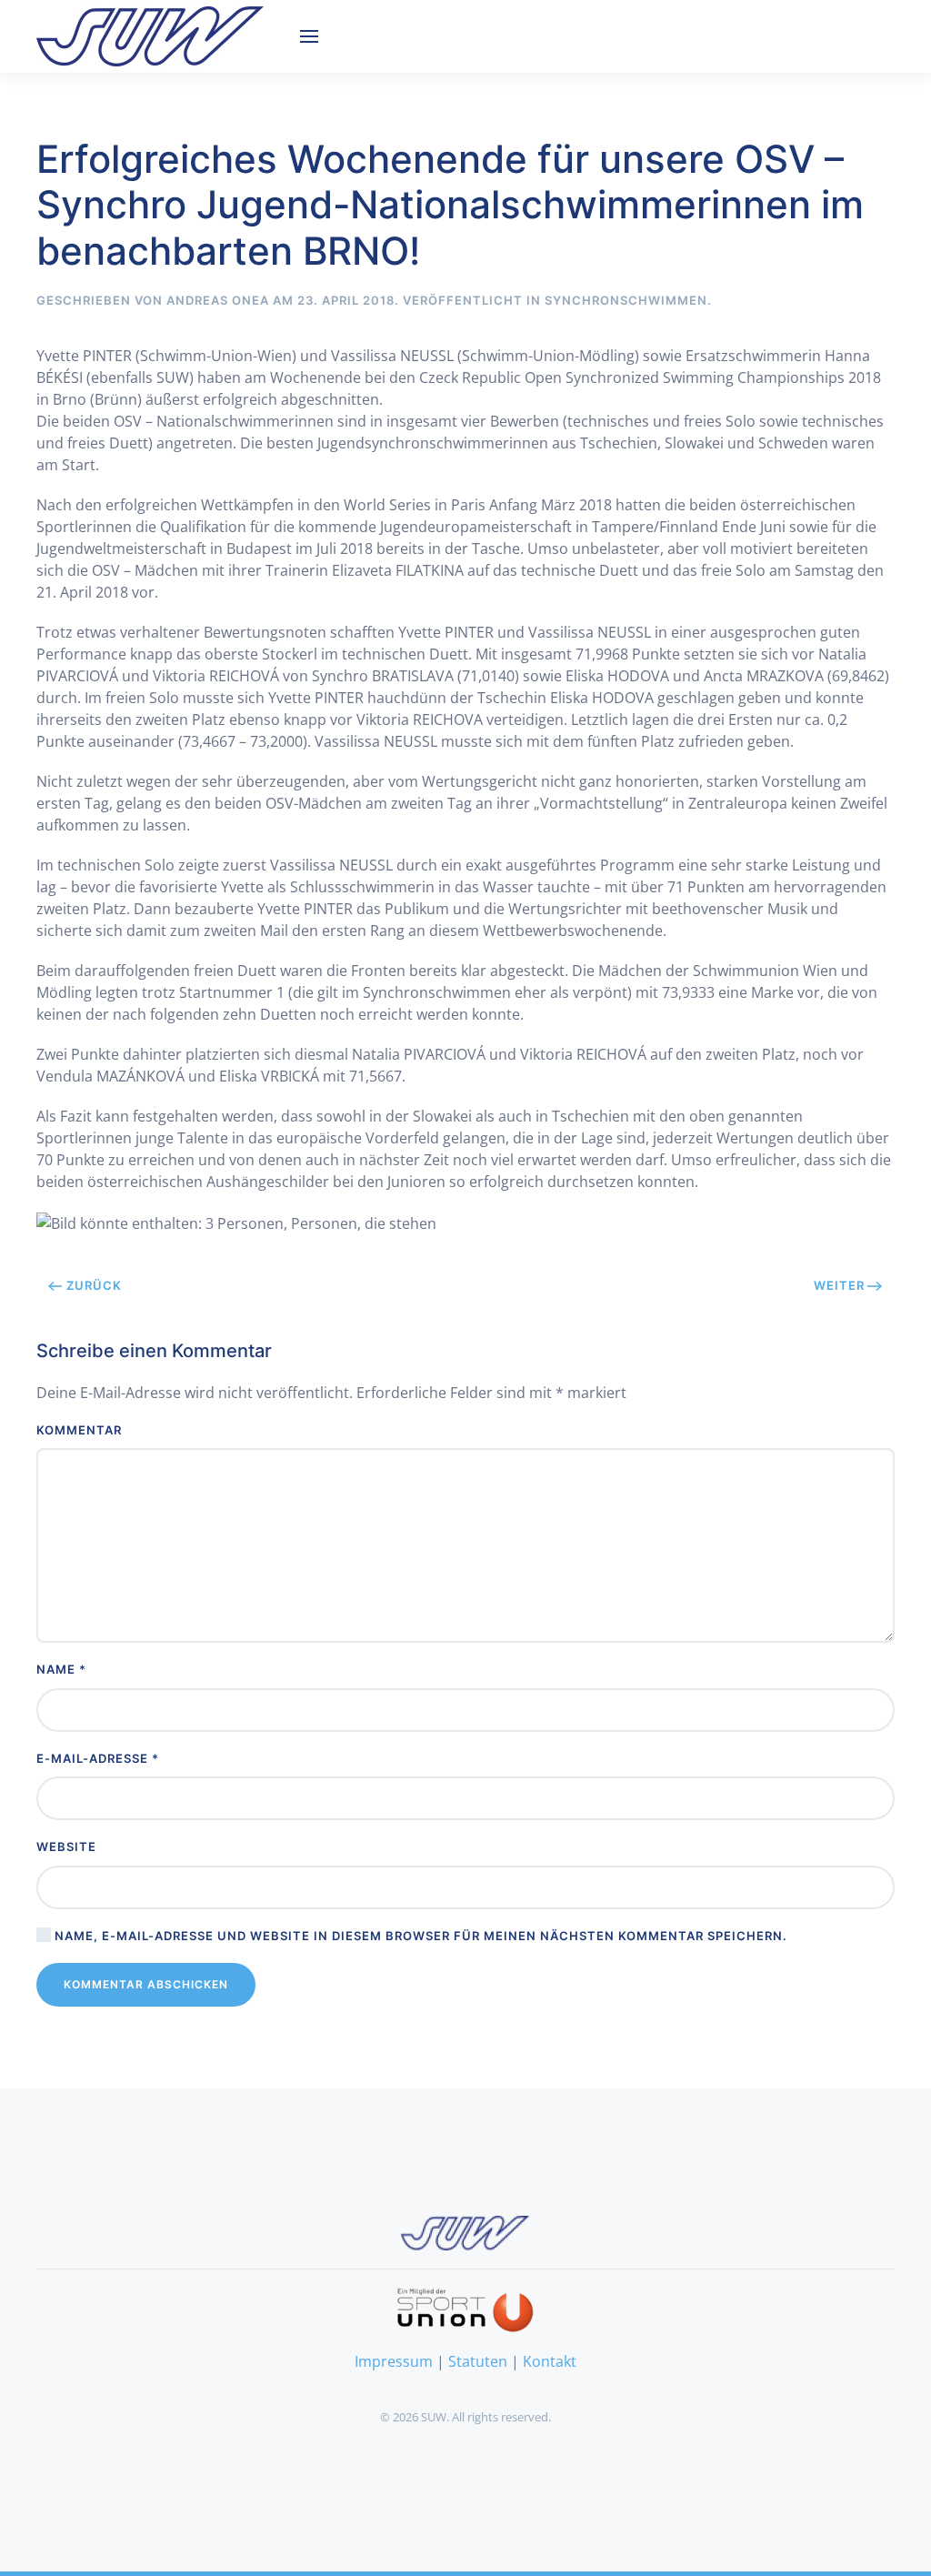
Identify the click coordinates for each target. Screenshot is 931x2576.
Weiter (839, 1285)
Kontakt (550, 2361)
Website (66, 1846)
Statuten (478, 2361)
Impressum (394, 2361)
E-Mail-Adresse (98, 1758)
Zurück (94, 1285)
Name (61, 1669)
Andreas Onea (218, 300)
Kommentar (79, 1430)
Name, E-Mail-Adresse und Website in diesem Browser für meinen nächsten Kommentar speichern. (419, 1936)
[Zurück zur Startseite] (150, 36)
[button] (309, 36)
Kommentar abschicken (146, 1984)
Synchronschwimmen (626, 300)
